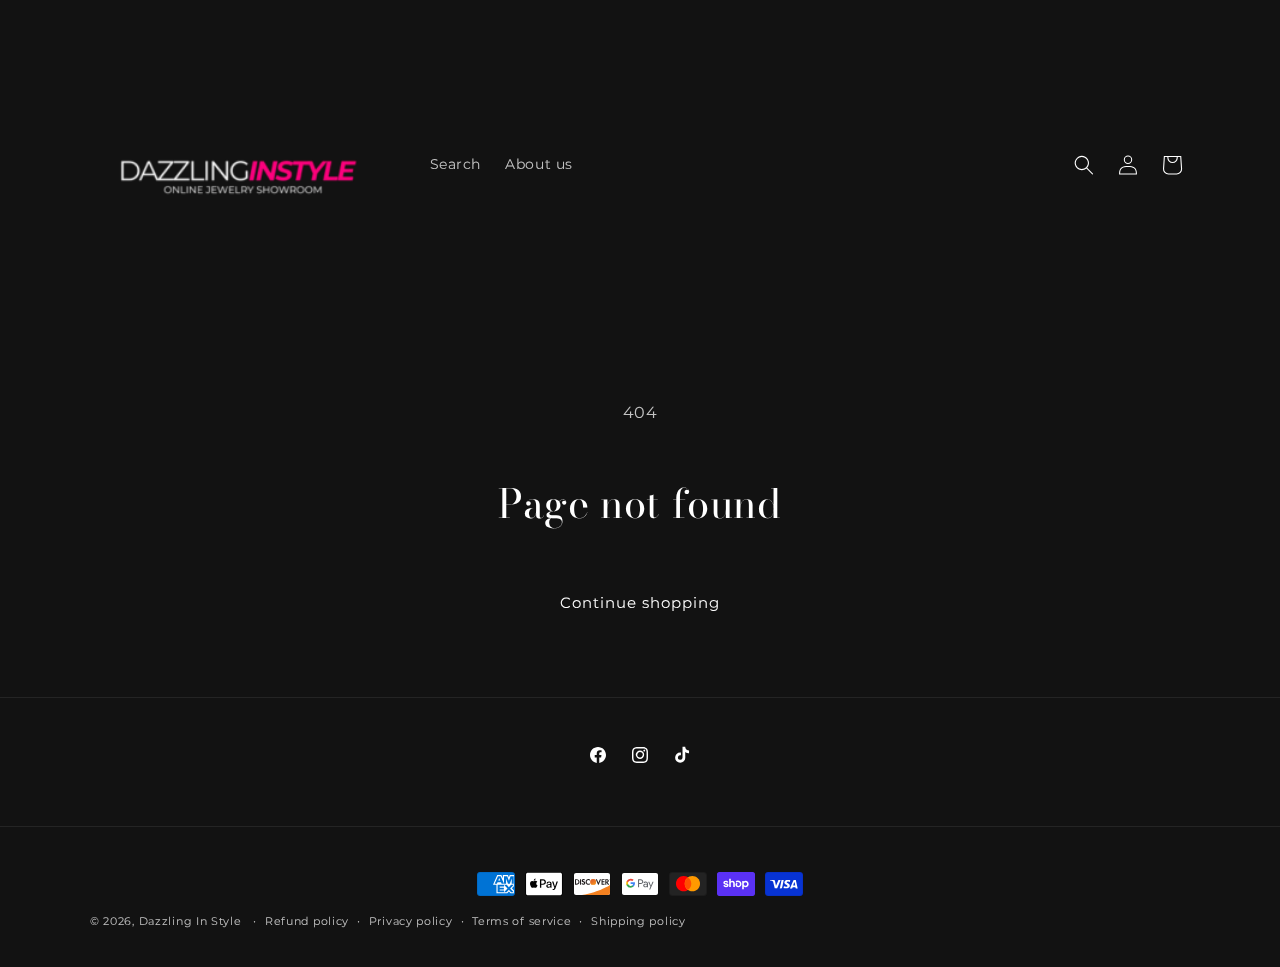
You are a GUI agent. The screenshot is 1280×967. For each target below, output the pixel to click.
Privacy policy (411, 921)
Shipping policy (638, 921)
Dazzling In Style (192, 921)
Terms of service (521, 921)
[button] (1084, 165)
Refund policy (307, 921)
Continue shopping (640, 602)
